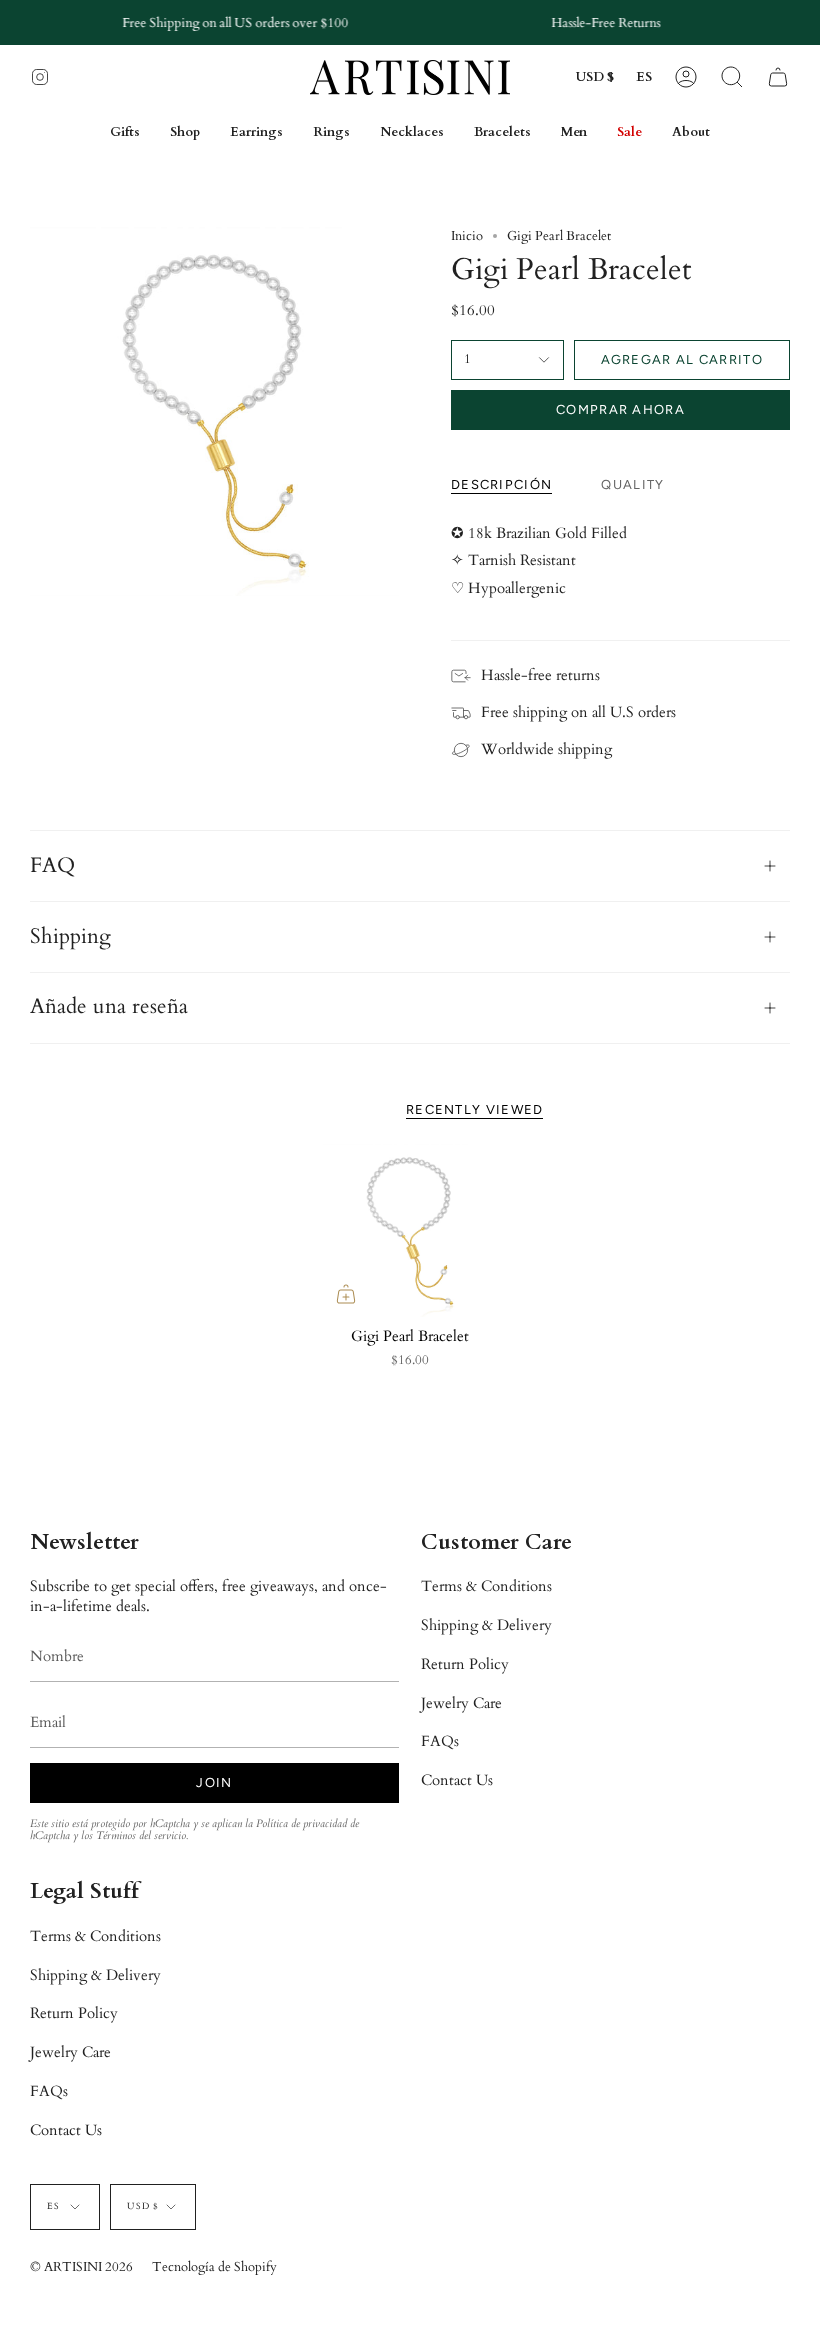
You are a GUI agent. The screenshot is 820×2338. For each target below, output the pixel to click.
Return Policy (465, 1664)
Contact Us (457, 1780)
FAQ (52, 866)
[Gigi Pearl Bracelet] (410, 1231)
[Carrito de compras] (778, 77)
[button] (732, 77)
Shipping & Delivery (486, 1625)
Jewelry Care (461, 1703)
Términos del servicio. (142, 1835)
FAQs (440, 1741)
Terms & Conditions (486, 1586)
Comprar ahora (620, 409)
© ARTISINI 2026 (81, 2267)
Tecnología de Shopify (214, 2267)
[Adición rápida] (346, 1294)
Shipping (70, 937)
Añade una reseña (109, 1007)
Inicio (467, 236)
